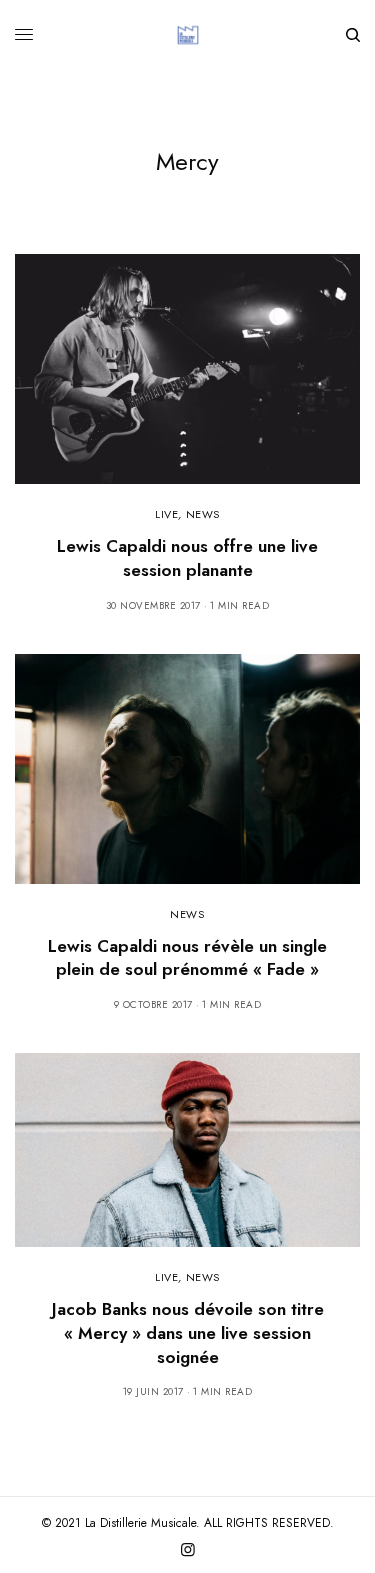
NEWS (203, 514)
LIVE (166, 514)
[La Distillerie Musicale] (188, 35)
